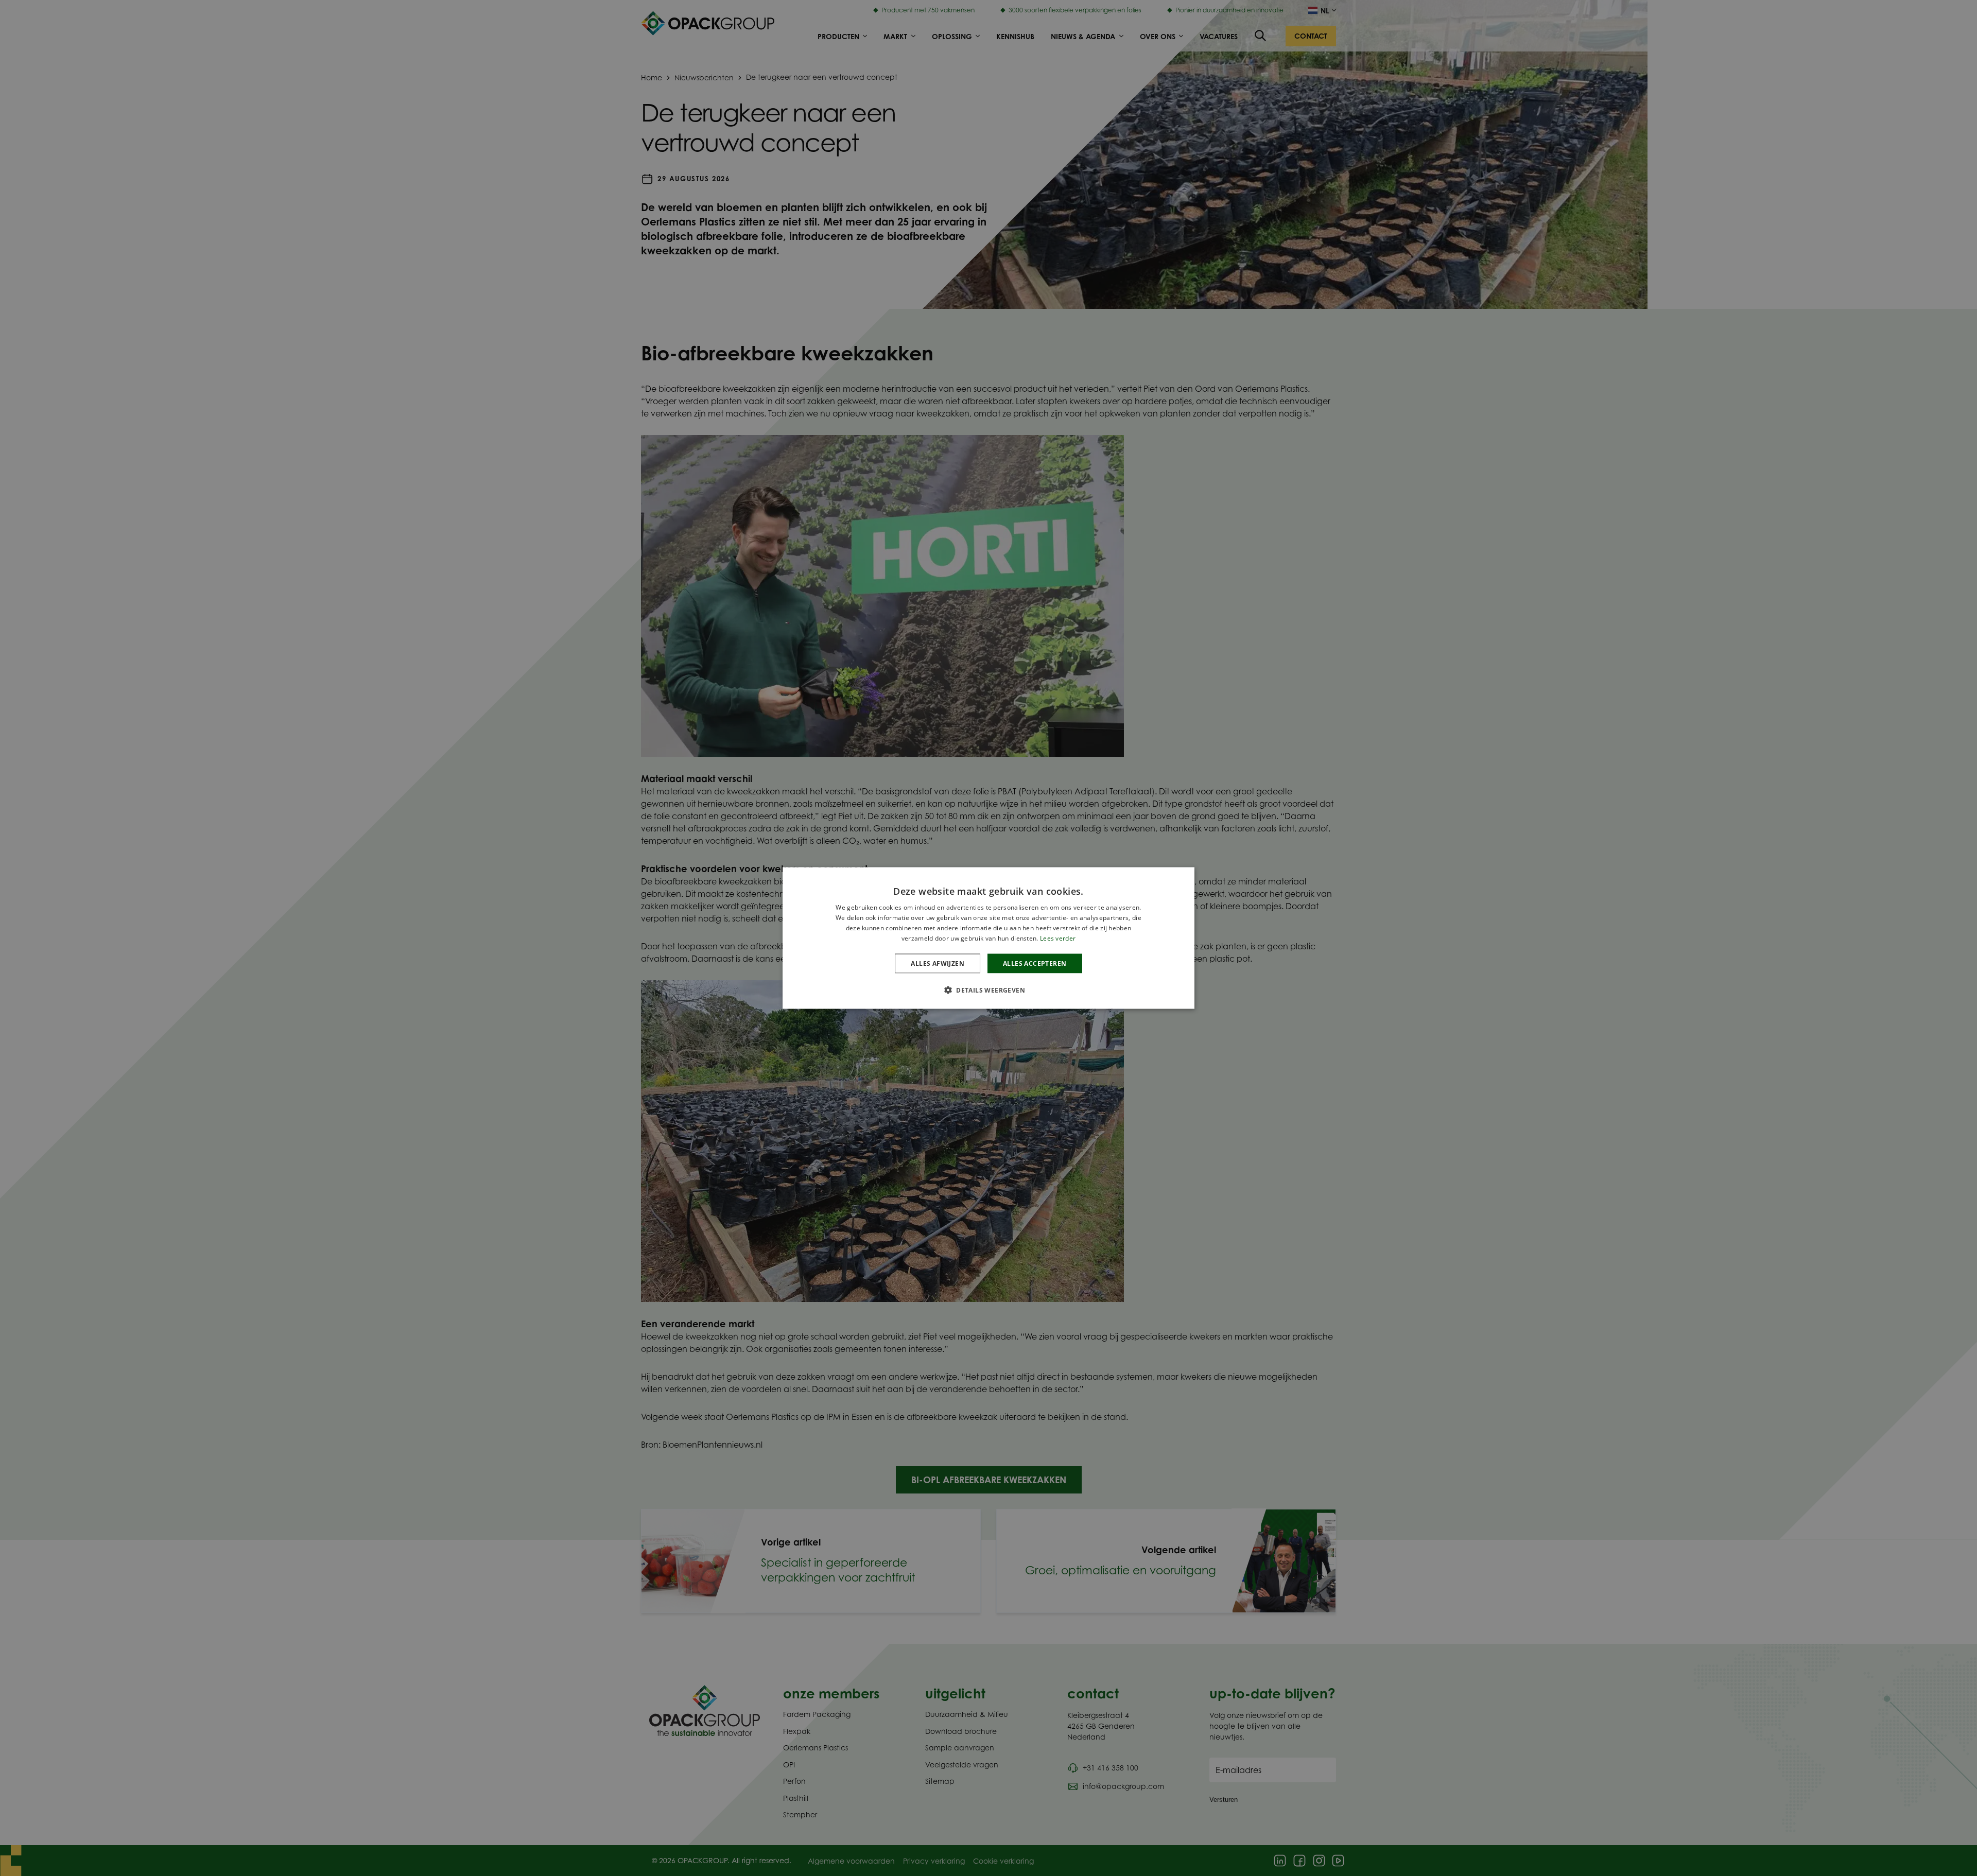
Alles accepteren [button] (1035, 963)
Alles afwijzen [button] (938, 963)
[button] (989, 989)
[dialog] (989, 938)
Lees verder (1058, 938)
